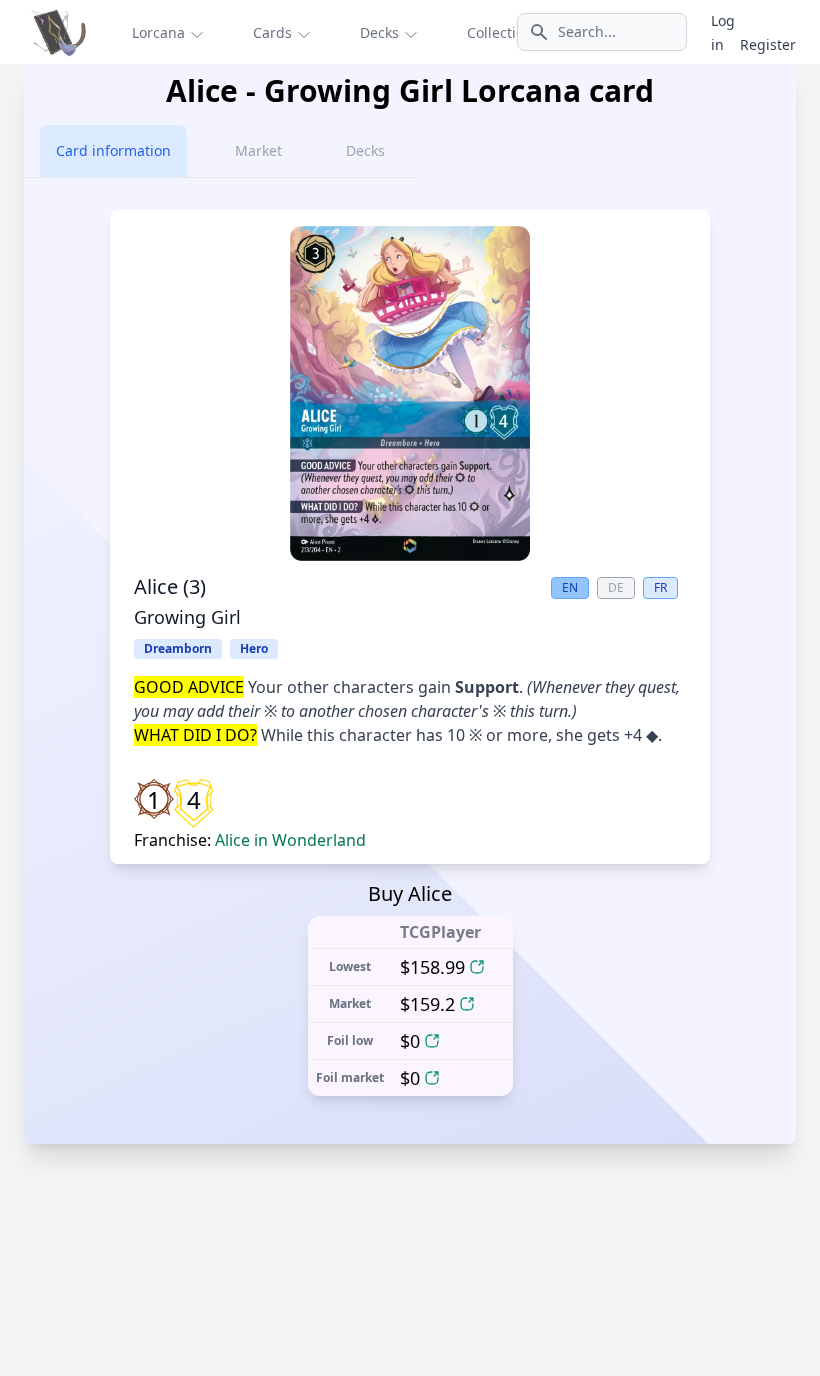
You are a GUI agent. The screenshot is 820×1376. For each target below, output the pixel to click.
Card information (113, 150)
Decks (365, 150)
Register (768, 44)
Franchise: (250, 840)
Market (258, 150)
